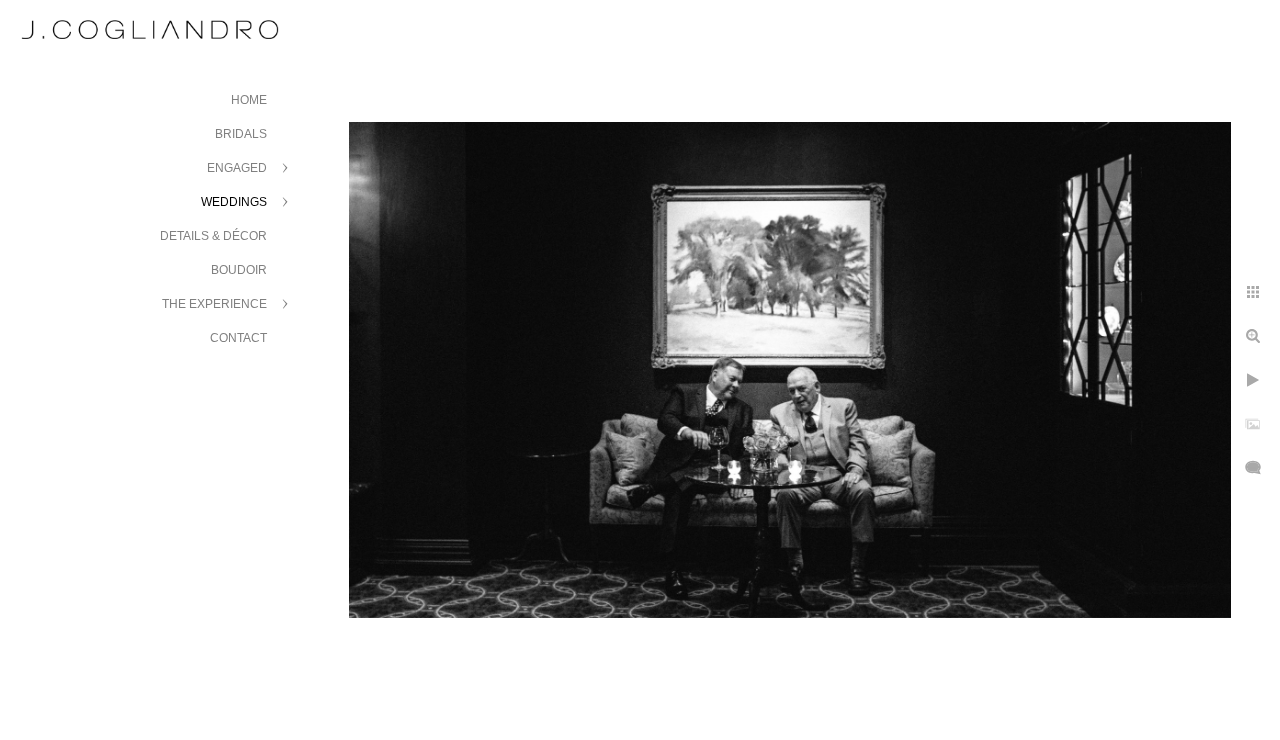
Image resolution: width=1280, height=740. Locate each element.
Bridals (241, 134)
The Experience (214, 304)
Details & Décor (213, 236)
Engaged (237, 168)
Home (249, 100)
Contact (238, 338)
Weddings (234, 202)
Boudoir (239, 270)
